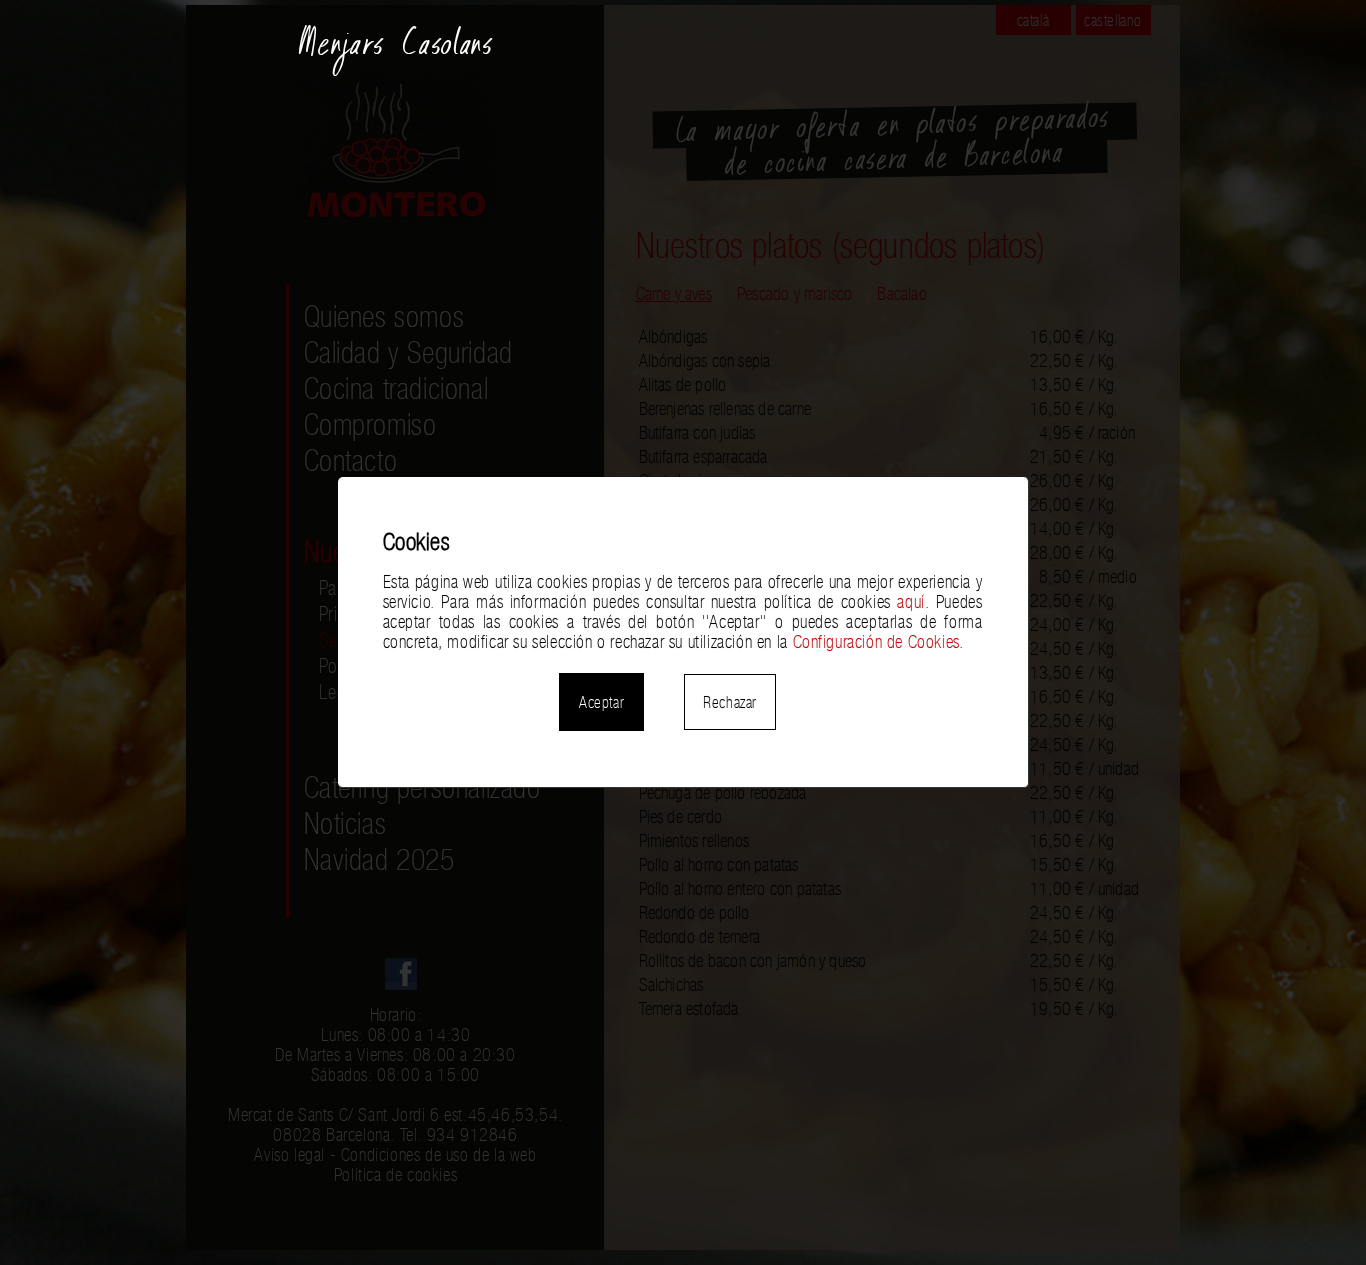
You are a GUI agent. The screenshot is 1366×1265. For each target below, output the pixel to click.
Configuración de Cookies (876, 642)
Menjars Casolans (396, 52)
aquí (910, 602)
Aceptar (601, 702)
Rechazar (730, 702)
